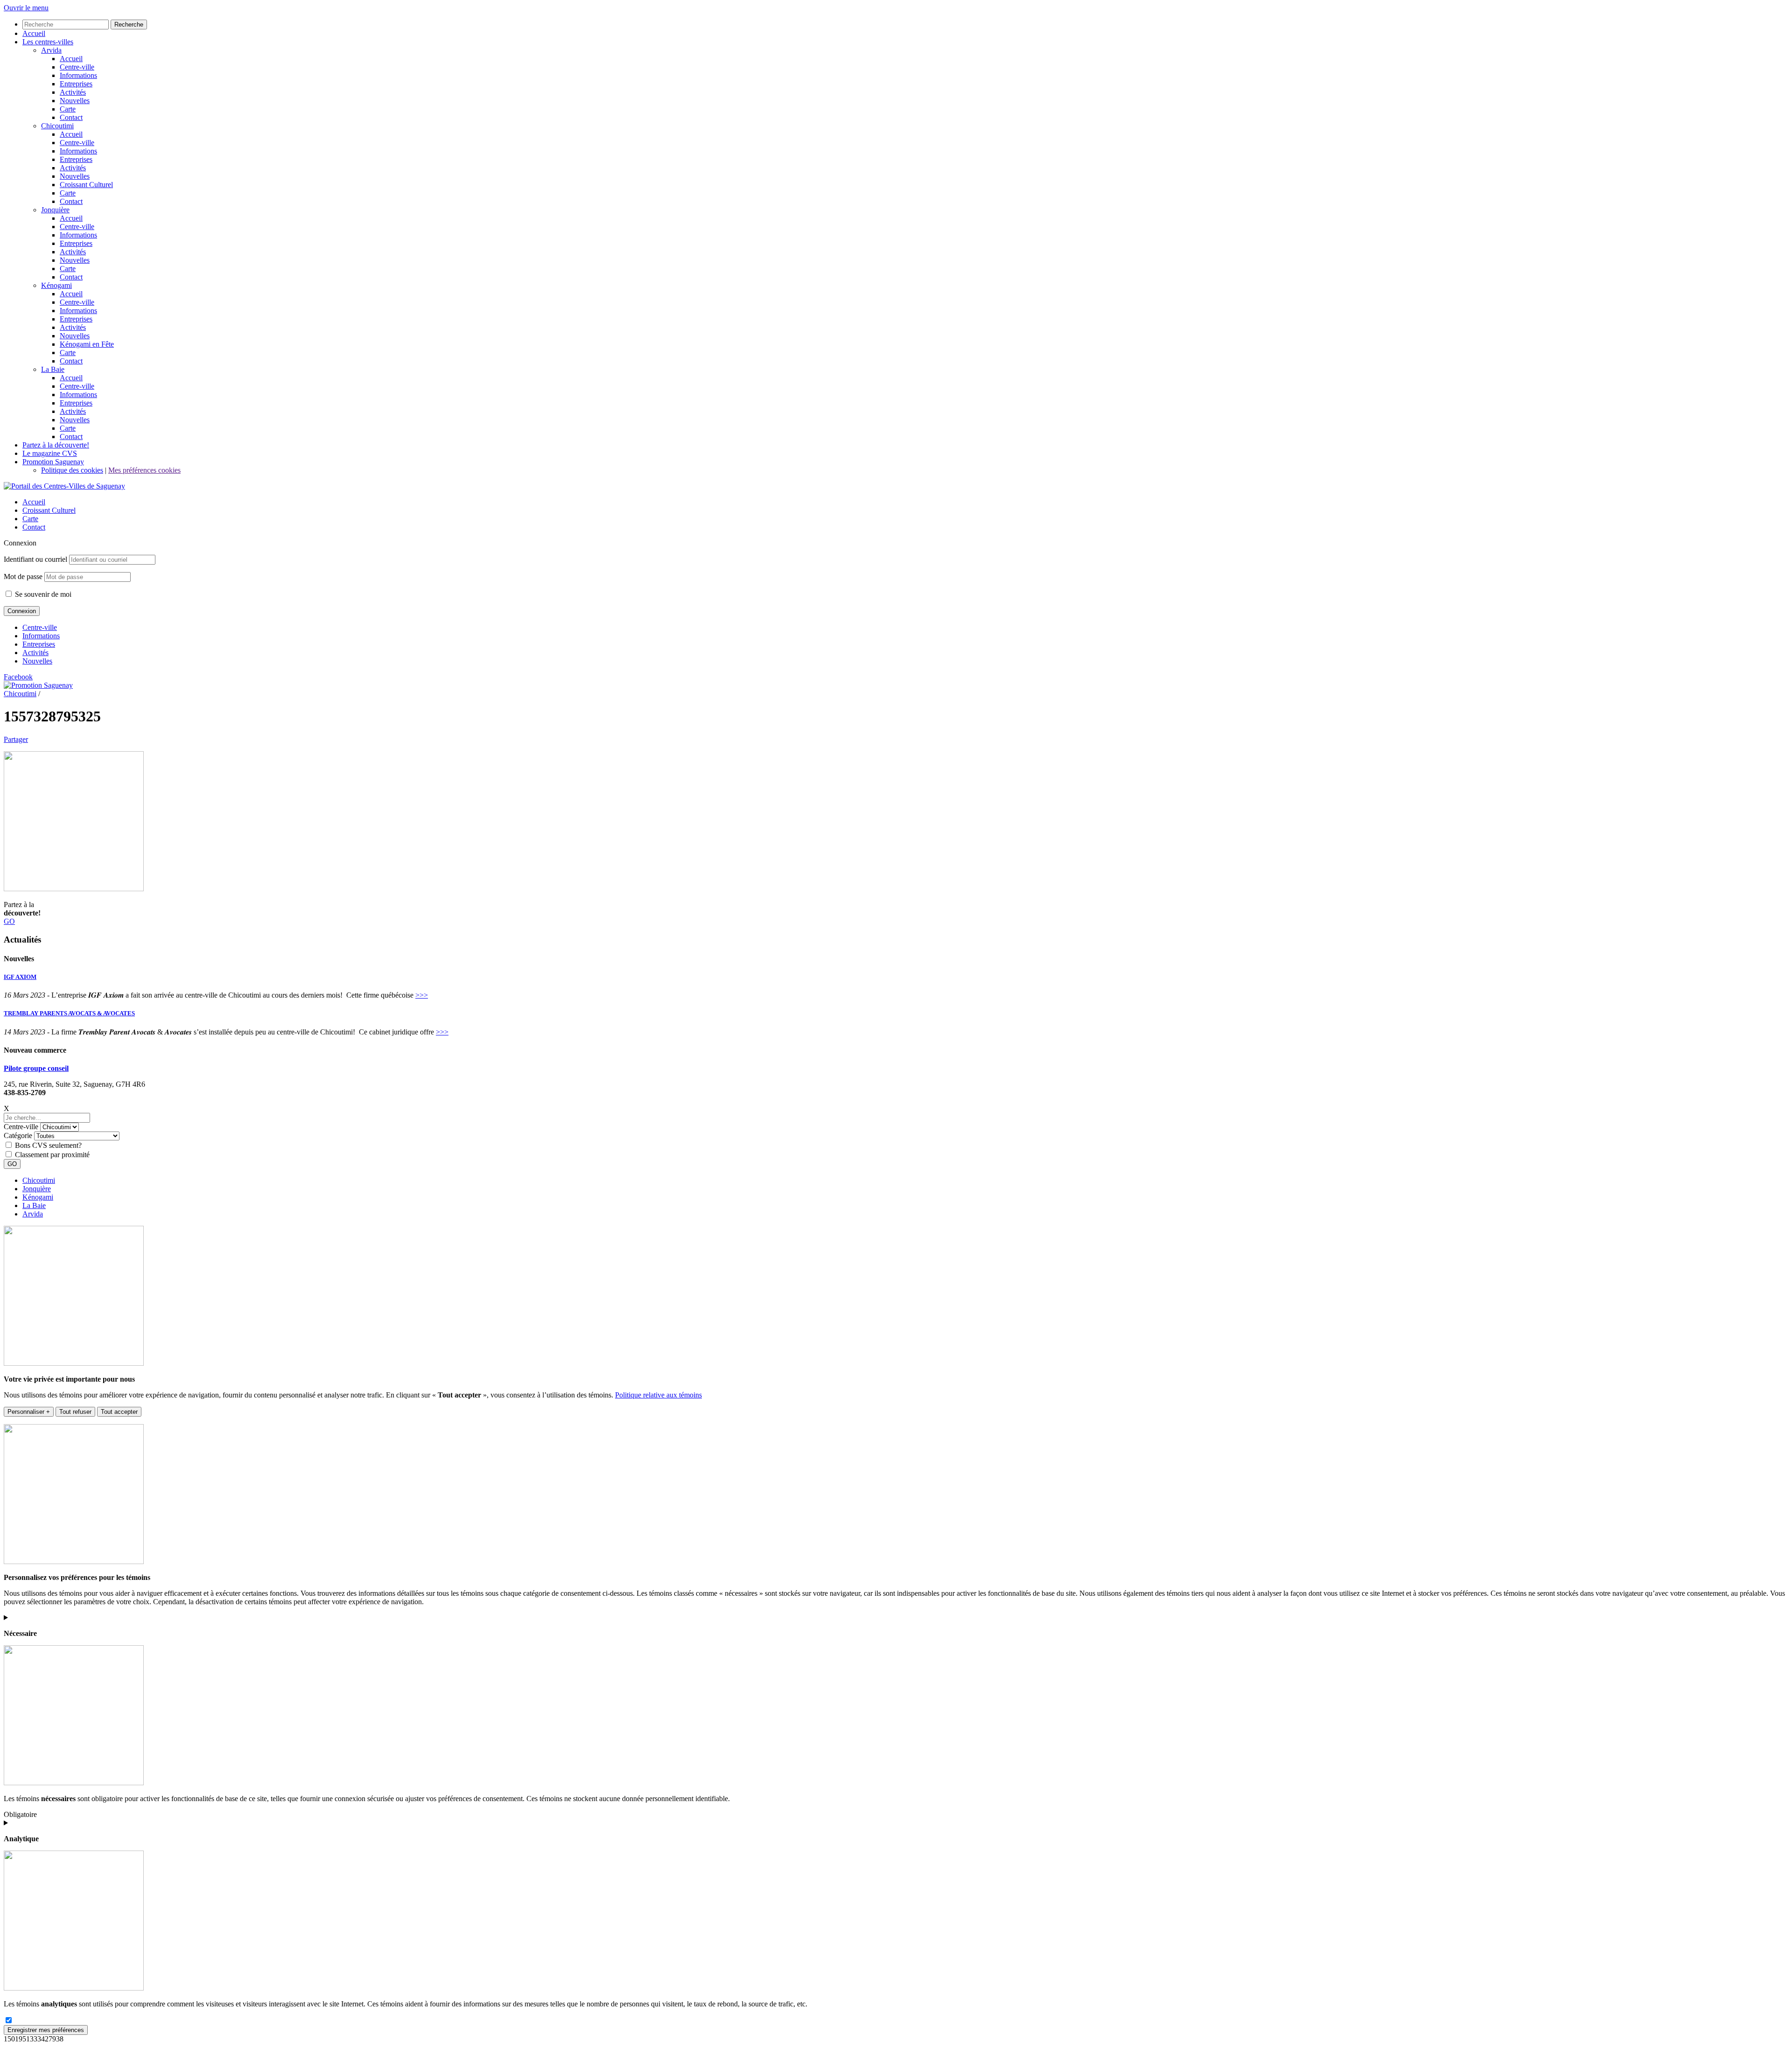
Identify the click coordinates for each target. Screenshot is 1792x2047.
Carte (30, 519)
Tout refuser (75, 1412)
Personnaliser (29, 1412)
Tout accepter (119, 1412)
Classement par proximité (52, 1155)
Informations (41, 636)
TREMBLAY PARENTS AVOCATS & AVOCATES (69, 1013)
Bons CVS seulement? (48, 1145)
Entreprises (39, 644)
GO (9, 921)
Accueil (34, 502)
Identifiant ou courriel (35, 559)
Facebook (18, 677)
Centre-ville (40, 627)
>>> (422, 995)
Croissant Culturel (49, 510)
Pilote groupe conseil (36, 1068)
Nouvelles (37, 661)
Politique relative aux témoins (658, 1395)
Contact (34, 527)
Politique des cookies (72, 470)
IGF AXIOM (20, 977)
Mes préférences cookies (144, 470)
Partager (16, 739)
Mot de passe (23, 576)
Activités (35, 653)
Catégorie (18, 1135)
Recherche (129, 24)
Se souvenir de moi (42, 594)
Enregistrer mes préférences (46, 2030)
